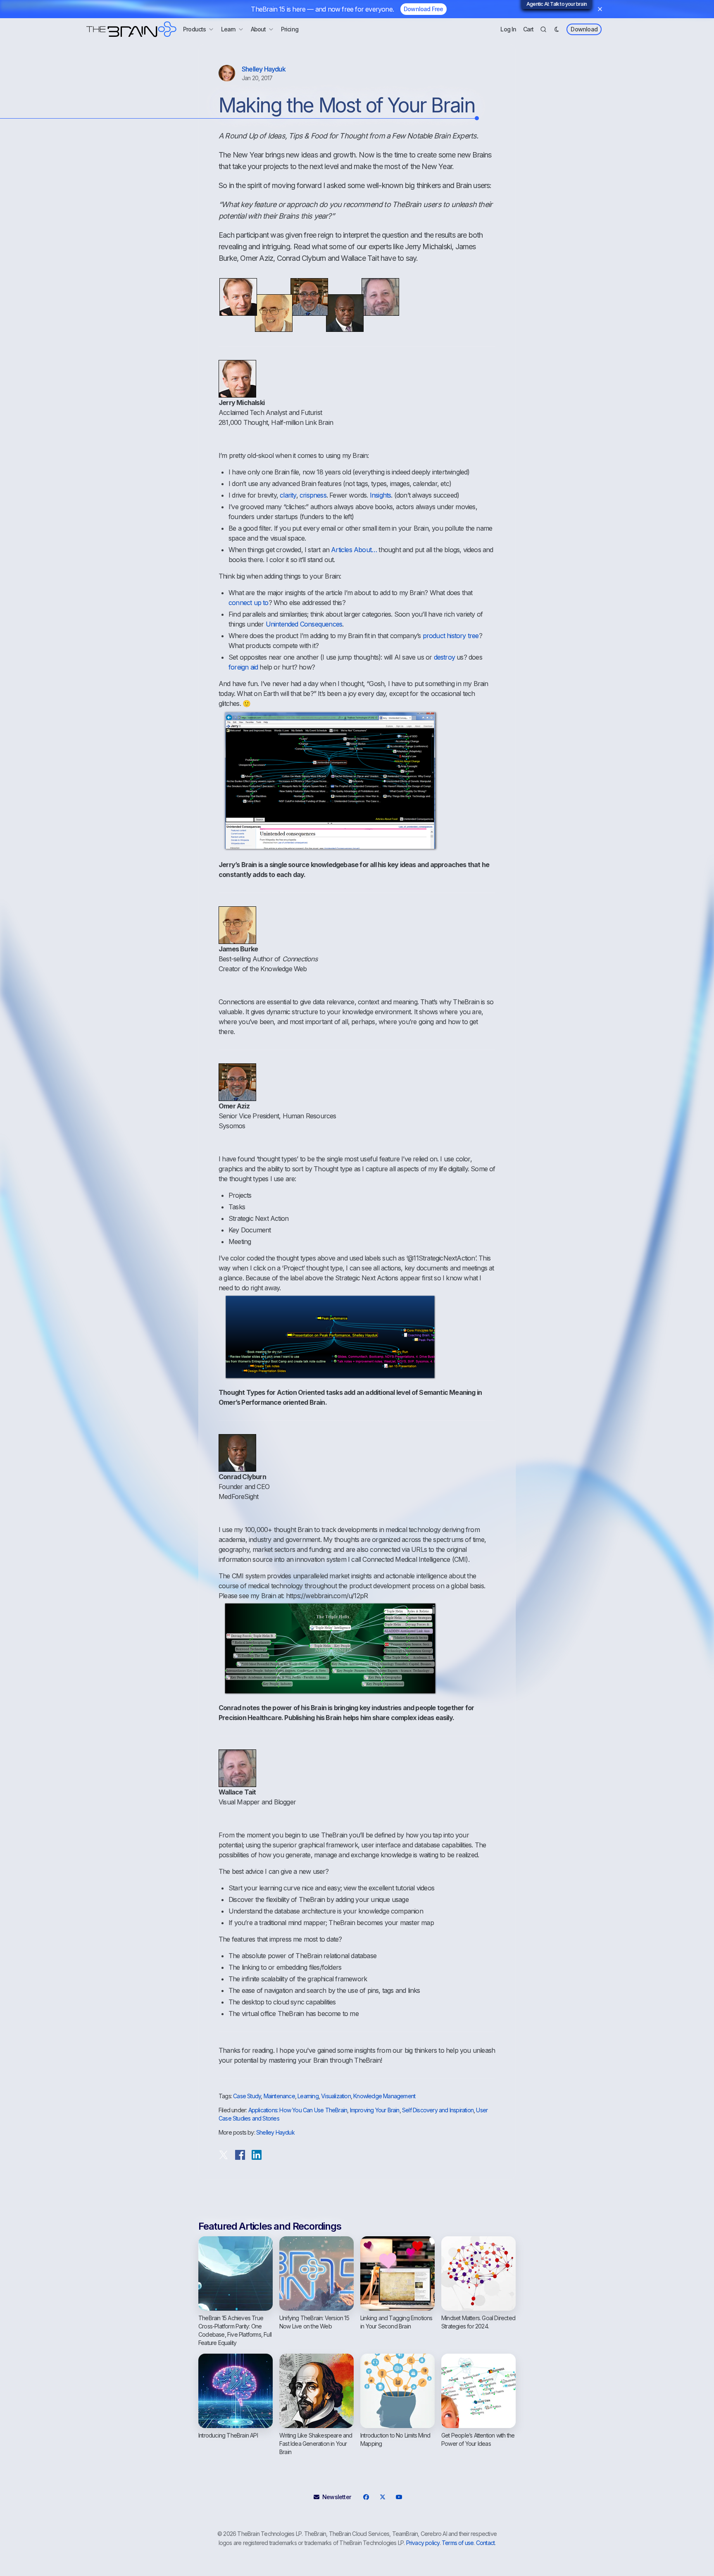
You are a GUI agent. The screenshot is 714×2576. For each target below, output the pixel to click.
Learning (308, 2096)
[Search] (543, 29)
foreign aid (243, 667)
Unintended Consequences (304, 624)
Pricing (290, 29)
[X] (382, 2497)
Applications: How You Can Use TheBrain (298, 2110)
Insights (381, 495)
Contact (485, 2543)
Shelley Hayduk (264, 69)
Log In (508, 29)
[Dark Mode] (557, 29)
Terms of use (458, 2543)
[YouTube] (399, 2497)
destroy (444, 657)
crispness (313, 495)
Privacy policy (423, 2543)
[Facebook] (366, 2497)
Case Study (247, 2096)
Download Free (424, 9)
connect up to (249, 603)
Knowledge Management (384, 2096)
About (258, 29)
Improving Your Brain (375, 2110)
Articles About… (354, 550)
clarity (288, 495)
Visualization (336, 2096)
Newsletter (337, 2497)
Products (195, 29)
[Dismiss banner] (600, 9)
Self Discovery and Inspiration (438, 2110)
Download (584, 29)
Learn (228, 29)
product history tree (451, 636)
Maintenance (279, 2096)
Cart (528, 29)
